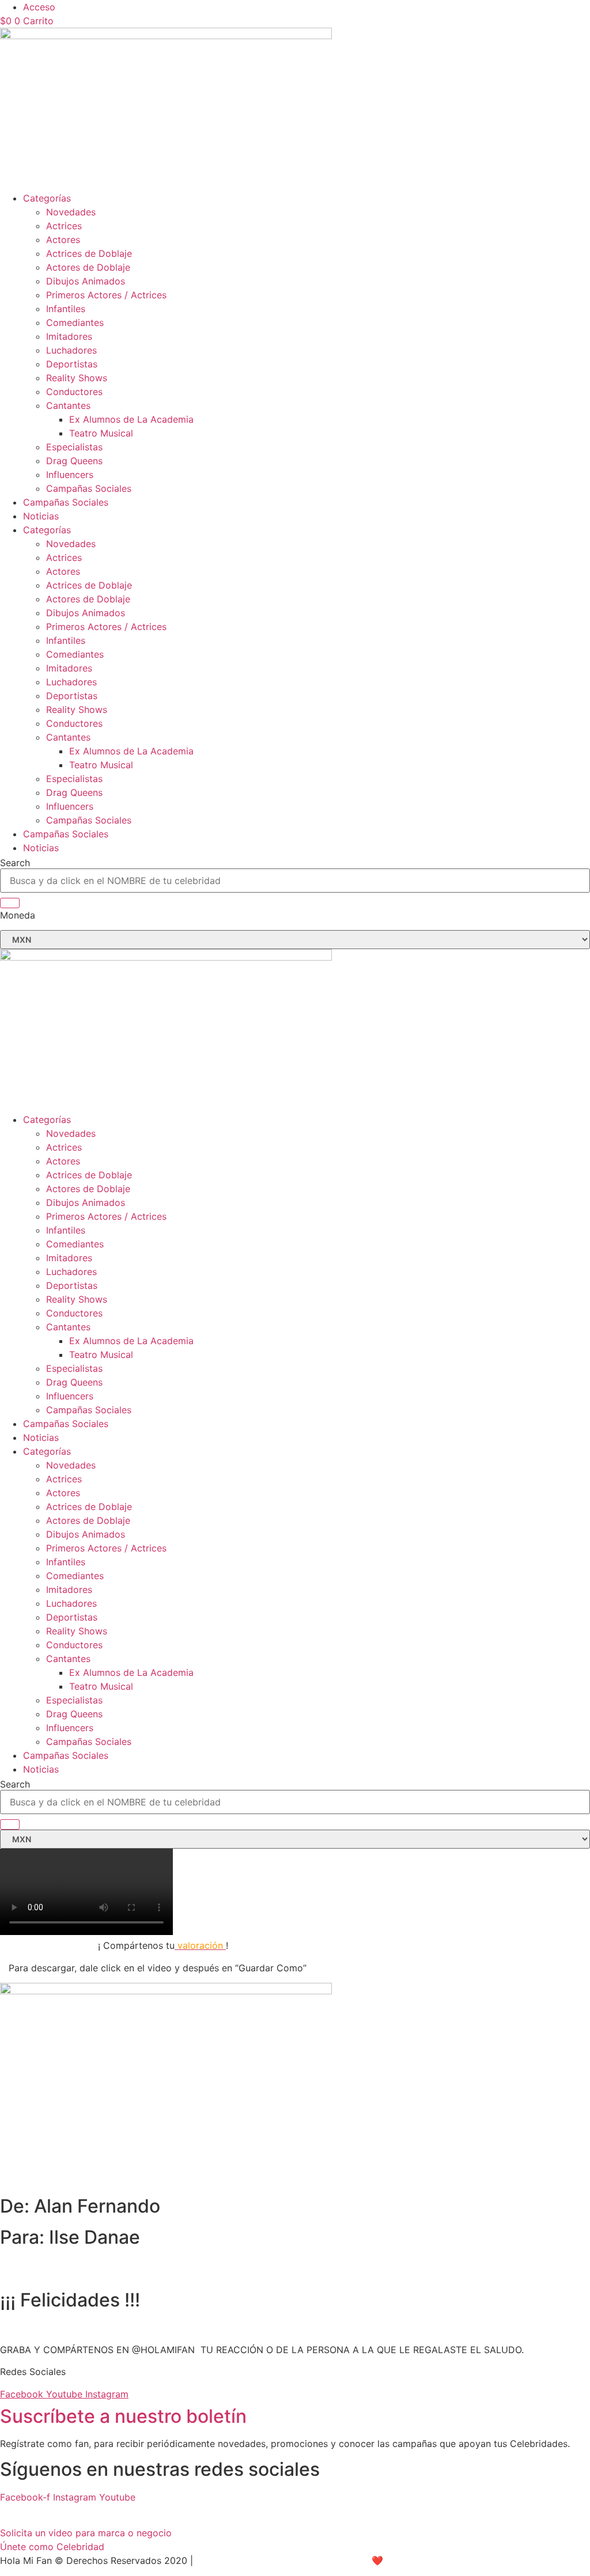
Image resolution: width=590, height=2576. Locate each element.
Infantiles (66, 309)
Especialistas (74, 447)
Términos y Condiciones (161, 2511)
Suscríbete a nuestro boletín (123, 2416)
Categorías (47, 198)
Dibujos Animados (86, 281)
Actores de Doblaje (88, 267)
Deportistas (72, 364)
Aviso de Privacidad (239, 2560)
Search (15, 863)
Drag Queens (74, 461)
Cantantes (68, 405)
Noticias (41, 516)
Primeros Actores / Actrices (106, 295)
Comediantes (75, 323)
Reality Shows (77, 378)
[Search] (10, 903)
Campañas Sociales (89, 488)
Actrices (64, 226)
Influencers (70, 475)
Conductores (74, 392)
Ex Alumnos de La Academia (131, 419)
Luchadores (71, 350)
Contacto (246, 2511)
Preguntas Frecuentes (47, 2511)
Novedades (71, 212)
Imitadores (69, 336)
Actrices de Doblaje (89, 253)
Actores (63, 240)
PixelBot (422, 2560)
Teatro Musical (101, 433)
